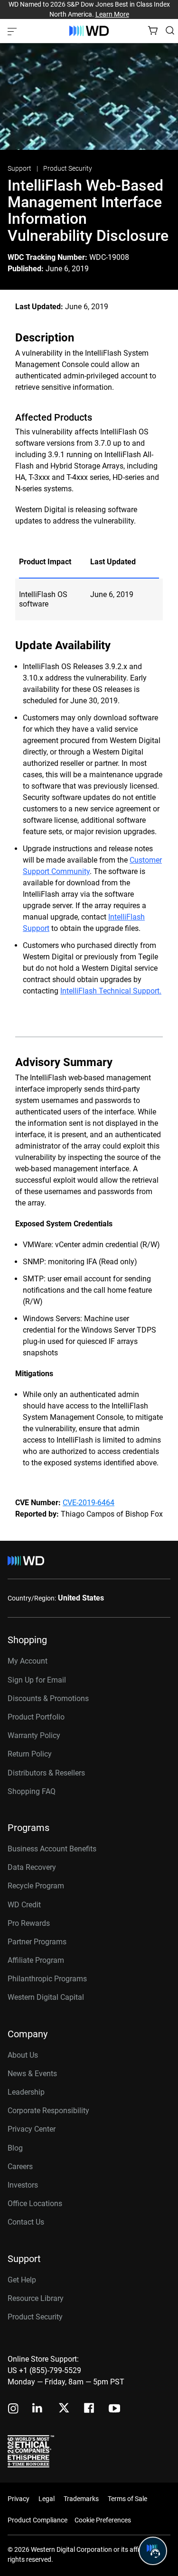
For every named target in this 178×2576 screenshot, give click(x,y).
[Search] (170, 30)
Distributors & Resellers (46, 1773)
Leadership (26, 2092)
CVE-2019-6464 (89, 1503)
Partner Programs (37, 1942)
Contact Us (26, 2222)
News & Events (32, 2074)
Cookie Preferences (103, 2520)
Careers (20, 2167)
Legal (47, 2499)
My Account (28, 1661)
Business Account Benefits (52, 1849)
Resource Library (36, 2298)
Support (20, 168)
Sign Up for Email (37, 1680)
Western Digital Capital (46, 1997)
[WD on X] (64, 2409)
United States (81, 1598)
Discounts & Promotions (48, 1698)
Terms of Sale (127, 2499)
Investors (23, 2185)
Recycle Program (36, 1886)
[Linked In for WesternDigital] (38, 2409)
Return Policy (30, 1754)
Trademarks (81, 2499)
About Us (23, 2055)
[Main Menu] (13, 31)
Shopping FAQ (32, 1791)
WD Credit (24, 1905)
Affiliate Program (36, 1960)
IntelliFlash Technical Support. (111, 991)
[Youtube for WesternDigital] (114, 2409)
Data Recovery (32, 1867)
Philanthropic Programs (47, 1979)
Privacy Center (32, 2129)
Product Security (68, 168)
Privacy (19, 2499)
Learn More (112, 14)
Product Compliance (37, 2520)
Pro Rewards (29, 1923)
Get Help (22, 2280)
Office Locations (35, 2203)
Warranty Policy (34, 1735)
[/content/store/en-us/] (89, 31)
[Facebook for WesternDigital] (90, 2409)
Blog (15, 2148)
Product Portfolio (36, 1717)
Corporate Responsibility (48, 2111)
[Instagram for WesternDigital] (13, 2409)
